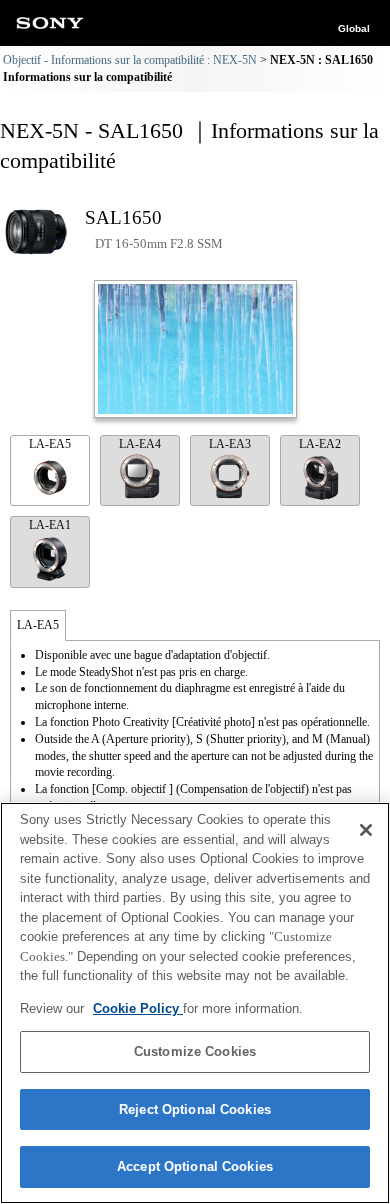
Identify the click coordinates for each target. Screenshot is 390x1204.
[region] (195, 1003)
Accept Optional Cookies (195, 1166)
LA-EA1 (50, 525)
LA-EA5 (50, 444)
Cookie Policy (138, 1008)
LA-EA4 (140, 444)
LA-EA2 (320, 444)
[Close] (366, 830)
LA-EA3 (230, 444)
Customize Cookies (195, 1051)
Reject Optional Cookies (195, 1109)
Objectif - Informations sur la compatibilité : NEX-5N (130, 60)
